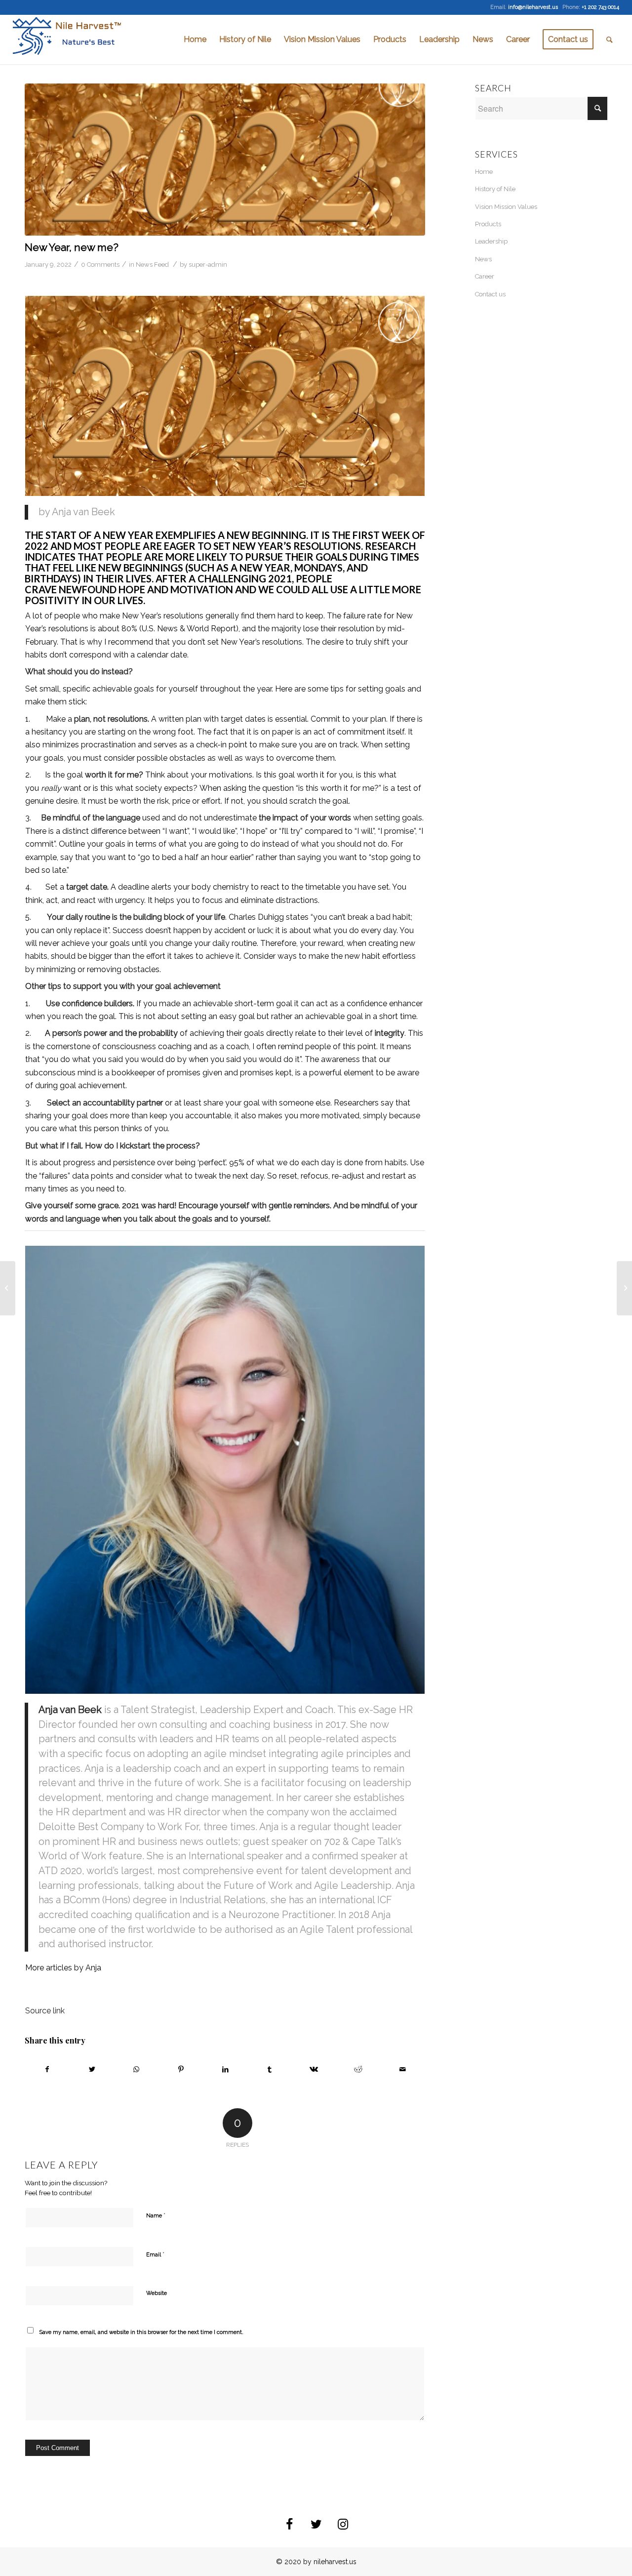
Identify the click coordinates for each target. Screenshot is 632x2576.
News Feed (152, 265)
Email (155, 2254)
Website (157, 2293)
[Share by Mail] (403, 2069)
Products (488, 224)
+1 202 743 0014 (600, 7)
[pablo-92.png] (225, 160)
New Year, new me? (72, 247)
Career (485, 276)
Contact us (490, 294)
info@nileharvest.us (533, 7)
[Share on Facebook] (47, 2069)
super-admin (208, 265)
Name (156, 2215)
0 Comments (100, 265)
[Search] (610, 40)
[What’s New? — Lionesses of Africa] (8, 1288)
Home (484, 172)
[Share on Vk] (314, 2069)
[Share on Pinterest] (181, 2069)
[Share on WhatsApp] (137, 2069)
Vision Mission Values (506, 207)
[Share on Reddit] (358, 2069)
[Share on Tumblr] (270, 2069)
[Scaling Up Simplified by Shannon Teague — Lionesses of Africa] (624, 1288)
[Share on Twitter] (92, 2069)
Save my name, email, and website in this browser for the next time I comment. (141, 2332)
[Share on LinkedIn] (225, 2069)
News (483, 259)
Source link (45, 2011)
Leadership (491, 241)
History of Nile (495, 189)
